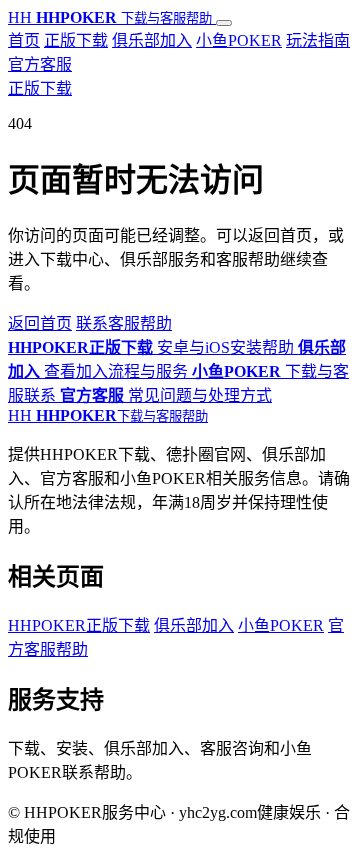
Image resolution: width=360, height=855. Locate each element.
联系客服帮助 (124, 323)
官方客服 (40, 64)
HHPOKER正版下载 (79, 625)
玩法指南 (318, 40)
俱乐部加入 (152, 40)
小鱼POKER (239, 40)
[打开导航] (224, 23)
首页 (24, 40)
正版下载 (76, 40)
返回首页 (40, 323)
